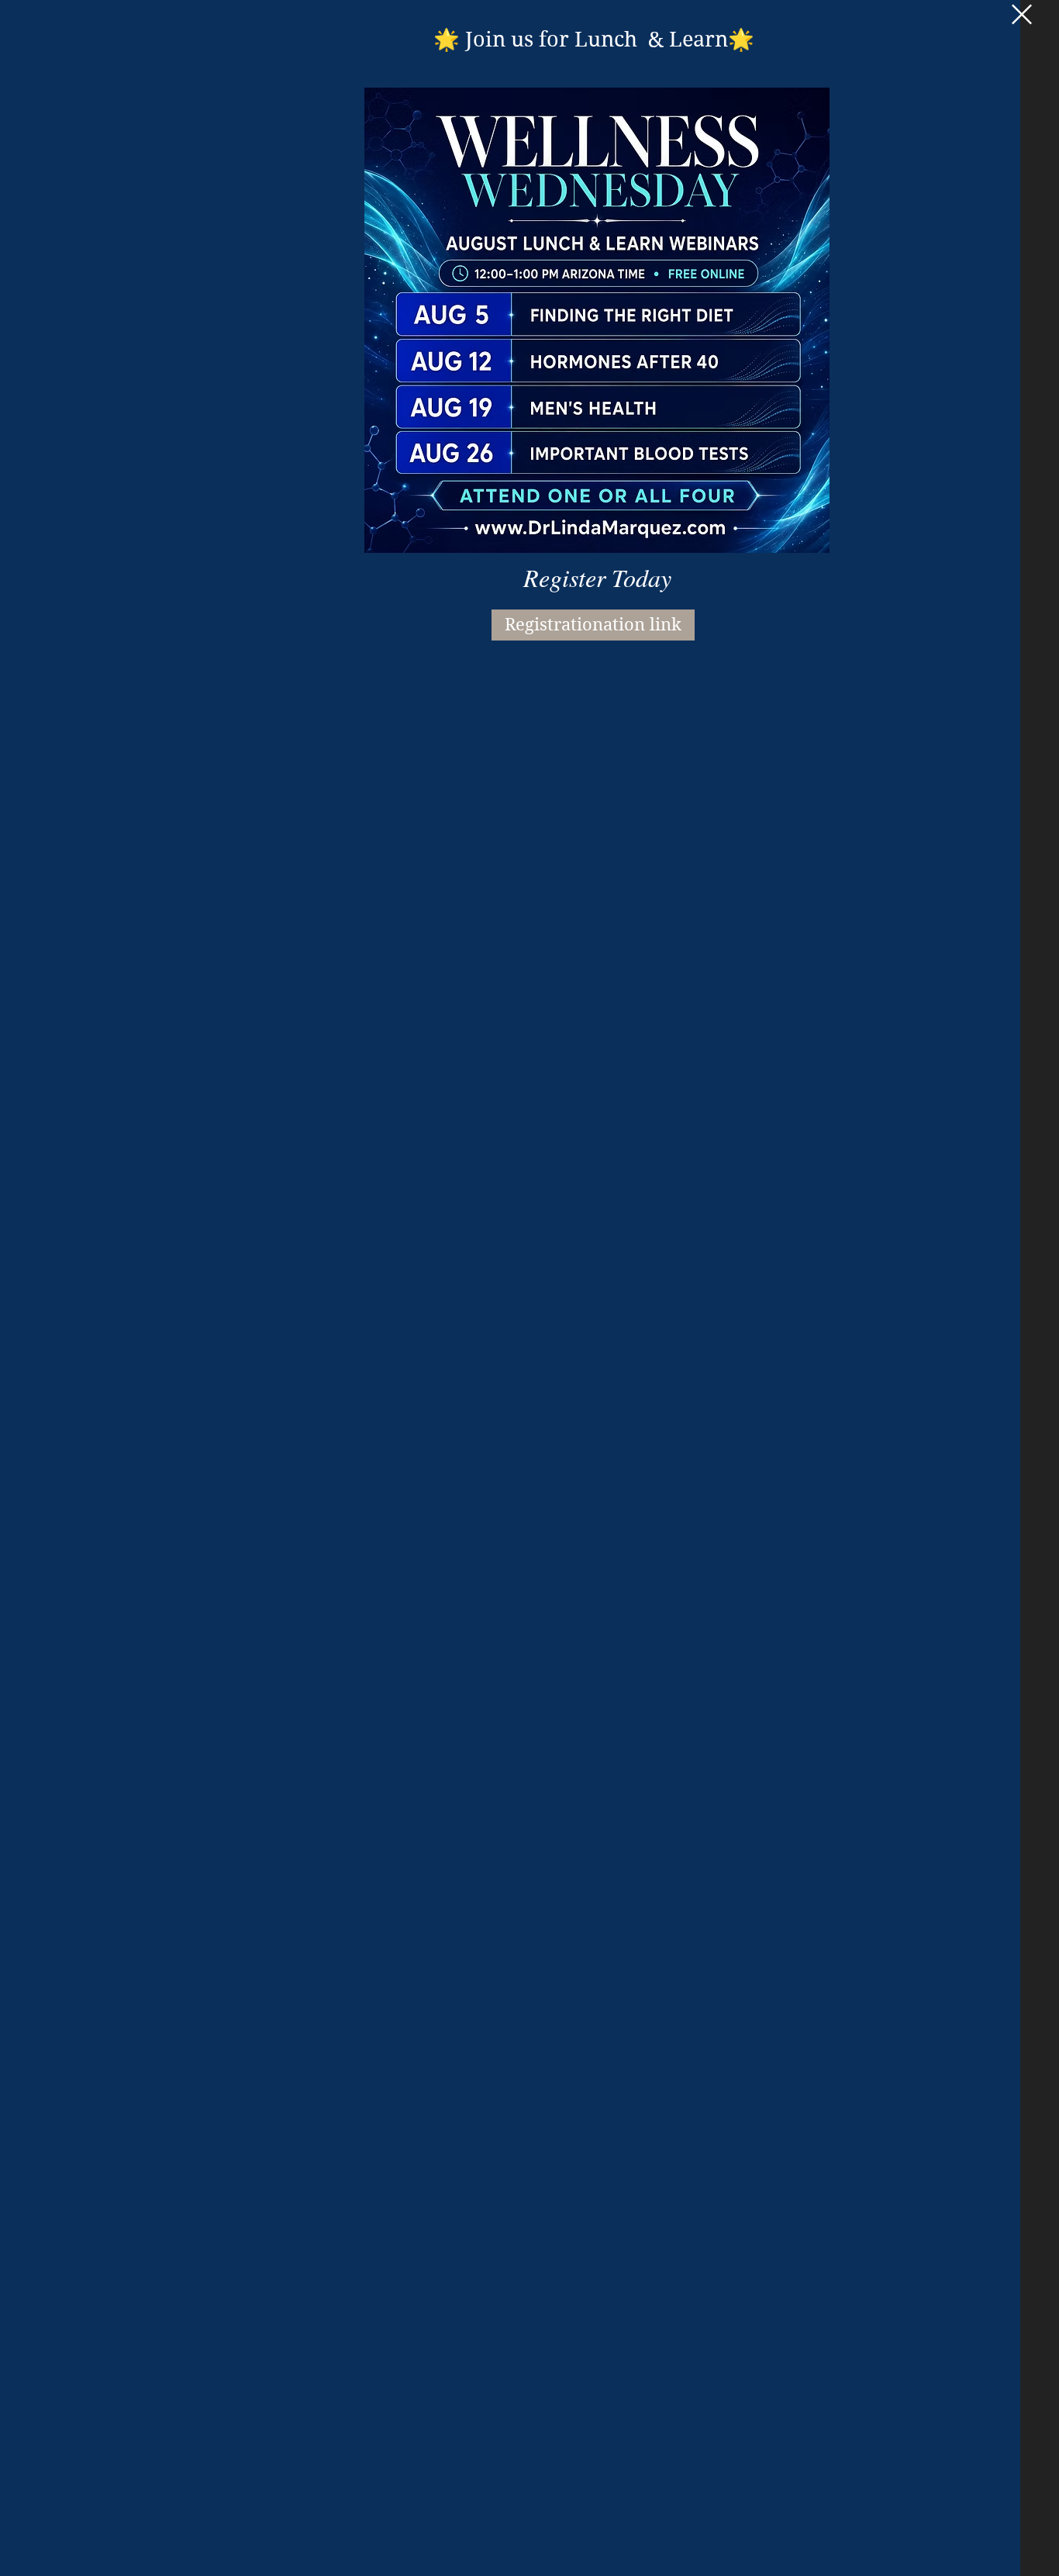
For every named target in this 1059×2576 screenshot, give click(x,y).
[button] (1022, 14)
